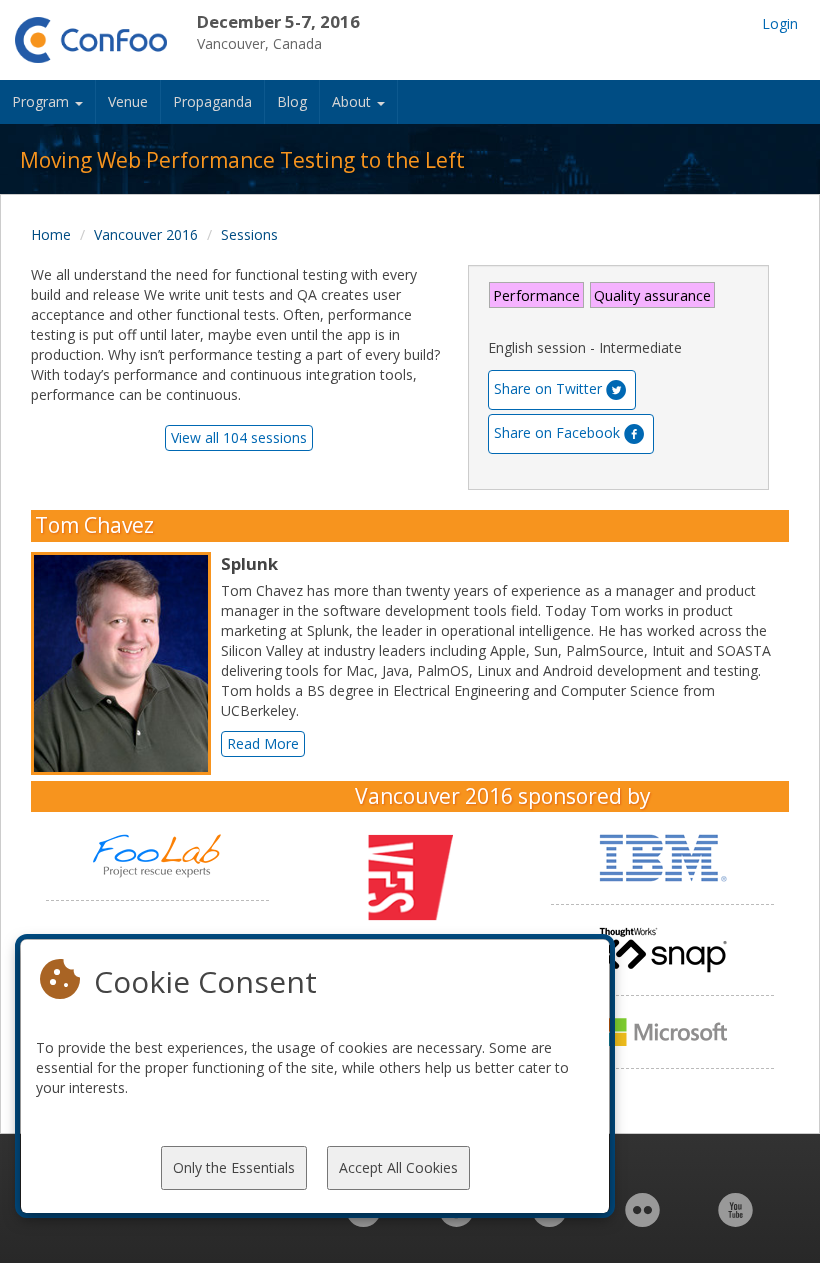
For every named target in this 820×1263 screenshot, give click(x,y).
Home (51, 234)
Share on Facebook (557, 432)
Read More (263, 743)
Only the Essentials (234, 1167)
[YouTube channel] (735, 1220)
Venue (128, 101)
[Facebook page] (456, 1220)
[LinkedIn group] (363, 1220)
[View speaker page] (126, 664)
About (353, 101)
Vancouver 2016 (146, 234)
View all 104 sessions (239, 437)
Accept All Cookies (398, 1167)
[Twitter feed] (549, 1220)
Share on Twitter (548, 388)
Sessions (249, 234)
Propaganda (212, 101)
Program (42, 101)
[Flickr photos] (642, 1220)
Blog (292, 101)
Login (780, 23)
